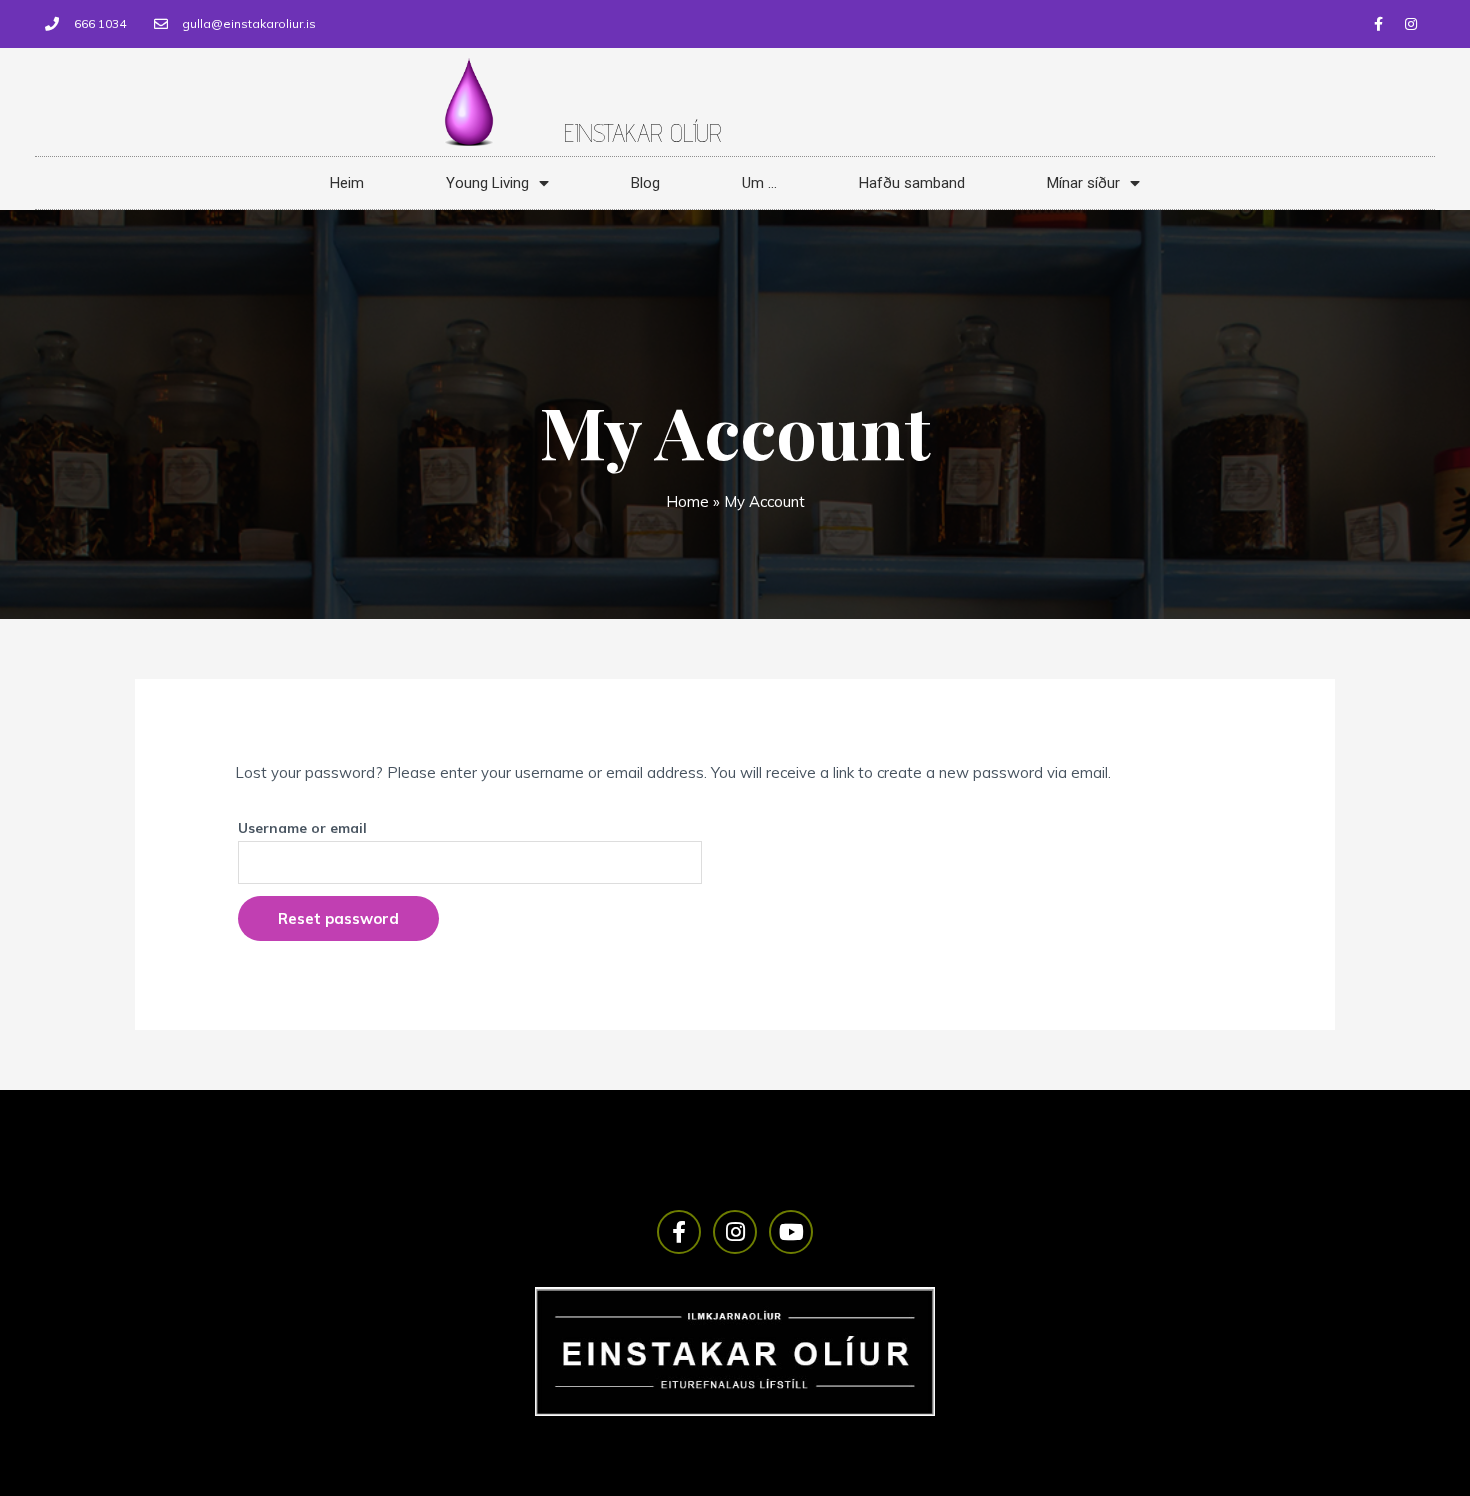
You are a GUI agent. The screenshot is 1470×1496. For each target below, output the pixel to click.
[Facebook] (1378, 24)
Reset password (338, 918)
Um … (759, 183)
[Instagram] (1411, 24)
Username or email (302, 827)
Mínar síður (1083, 183)
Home (687, 501)
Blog (645, 183)
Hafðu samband (912, 183)
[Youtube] (791, 1232)
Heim (347, 183)
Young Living (487, 183)
